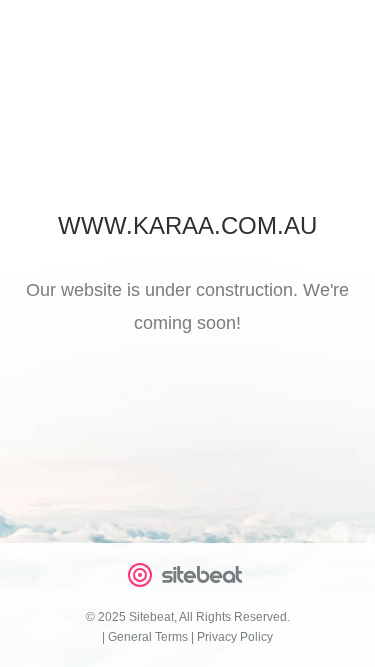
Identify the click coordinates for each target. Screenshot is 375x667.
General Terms (148, 637)
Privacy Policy (235, 637)
